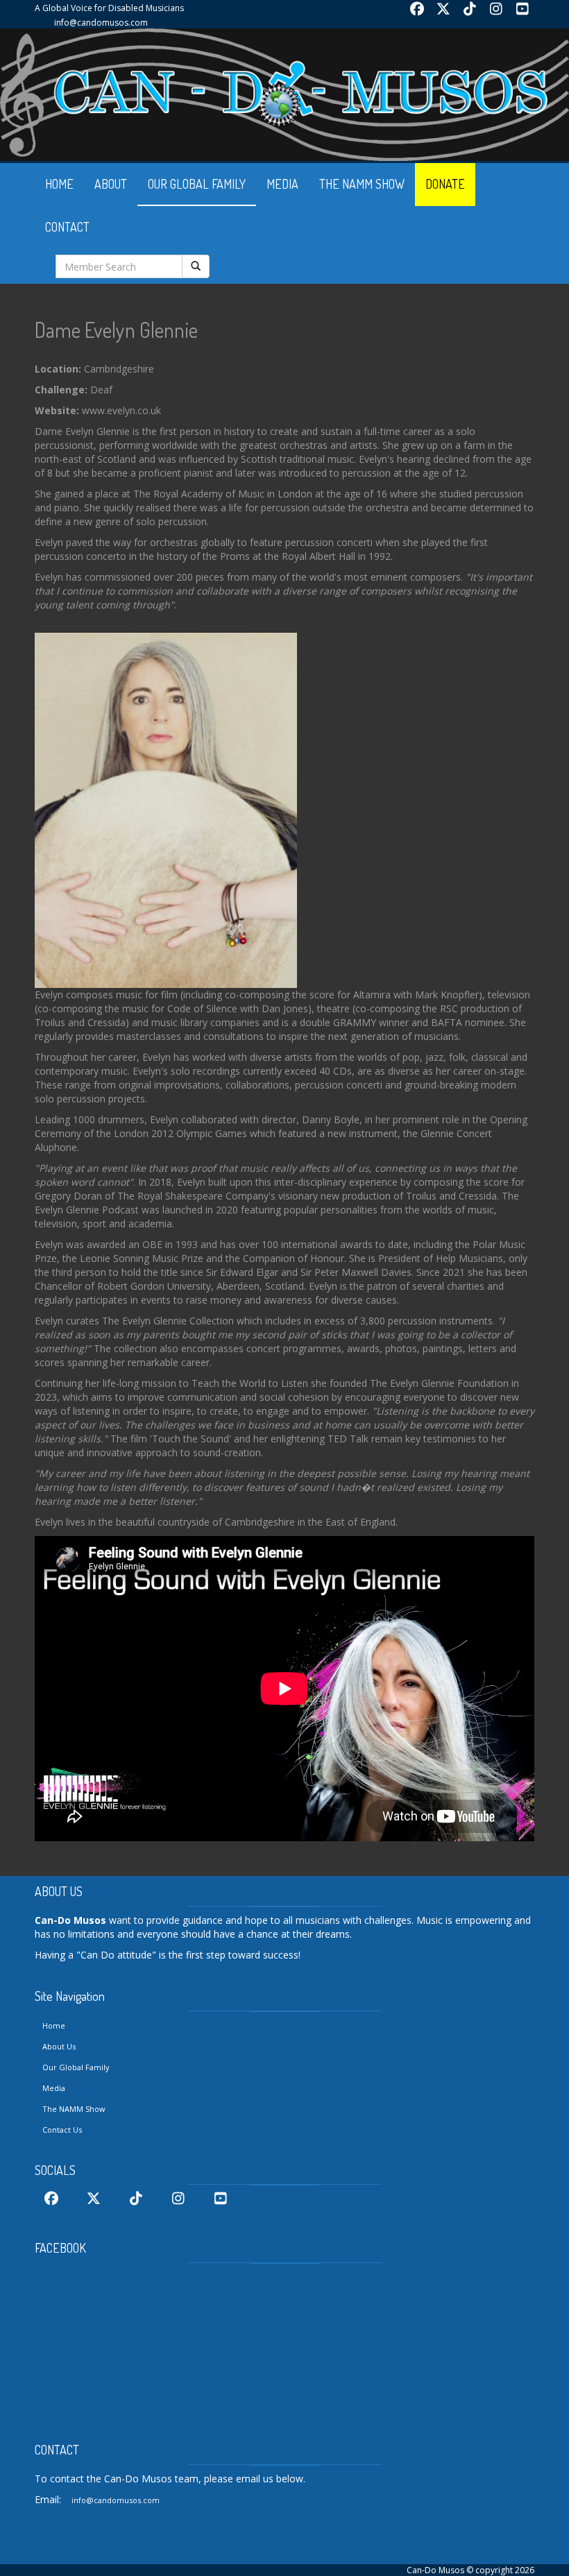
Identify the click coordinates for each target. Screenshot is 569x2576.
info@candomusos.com (101, 23)
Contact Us (62, 2130)
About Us (59, 2046)
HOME (59, 184)
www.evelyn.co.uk (121, 410)
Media (54, 2088)
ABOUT (111, 184)
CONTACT (67, 227)
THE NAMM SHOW (362, 184)
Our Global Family (76, 2067)
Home (54, 2025)
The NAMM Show (74, 2109)
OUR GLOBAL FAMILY (197, 184)
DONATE (445, 184)
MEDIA (282, 184)
